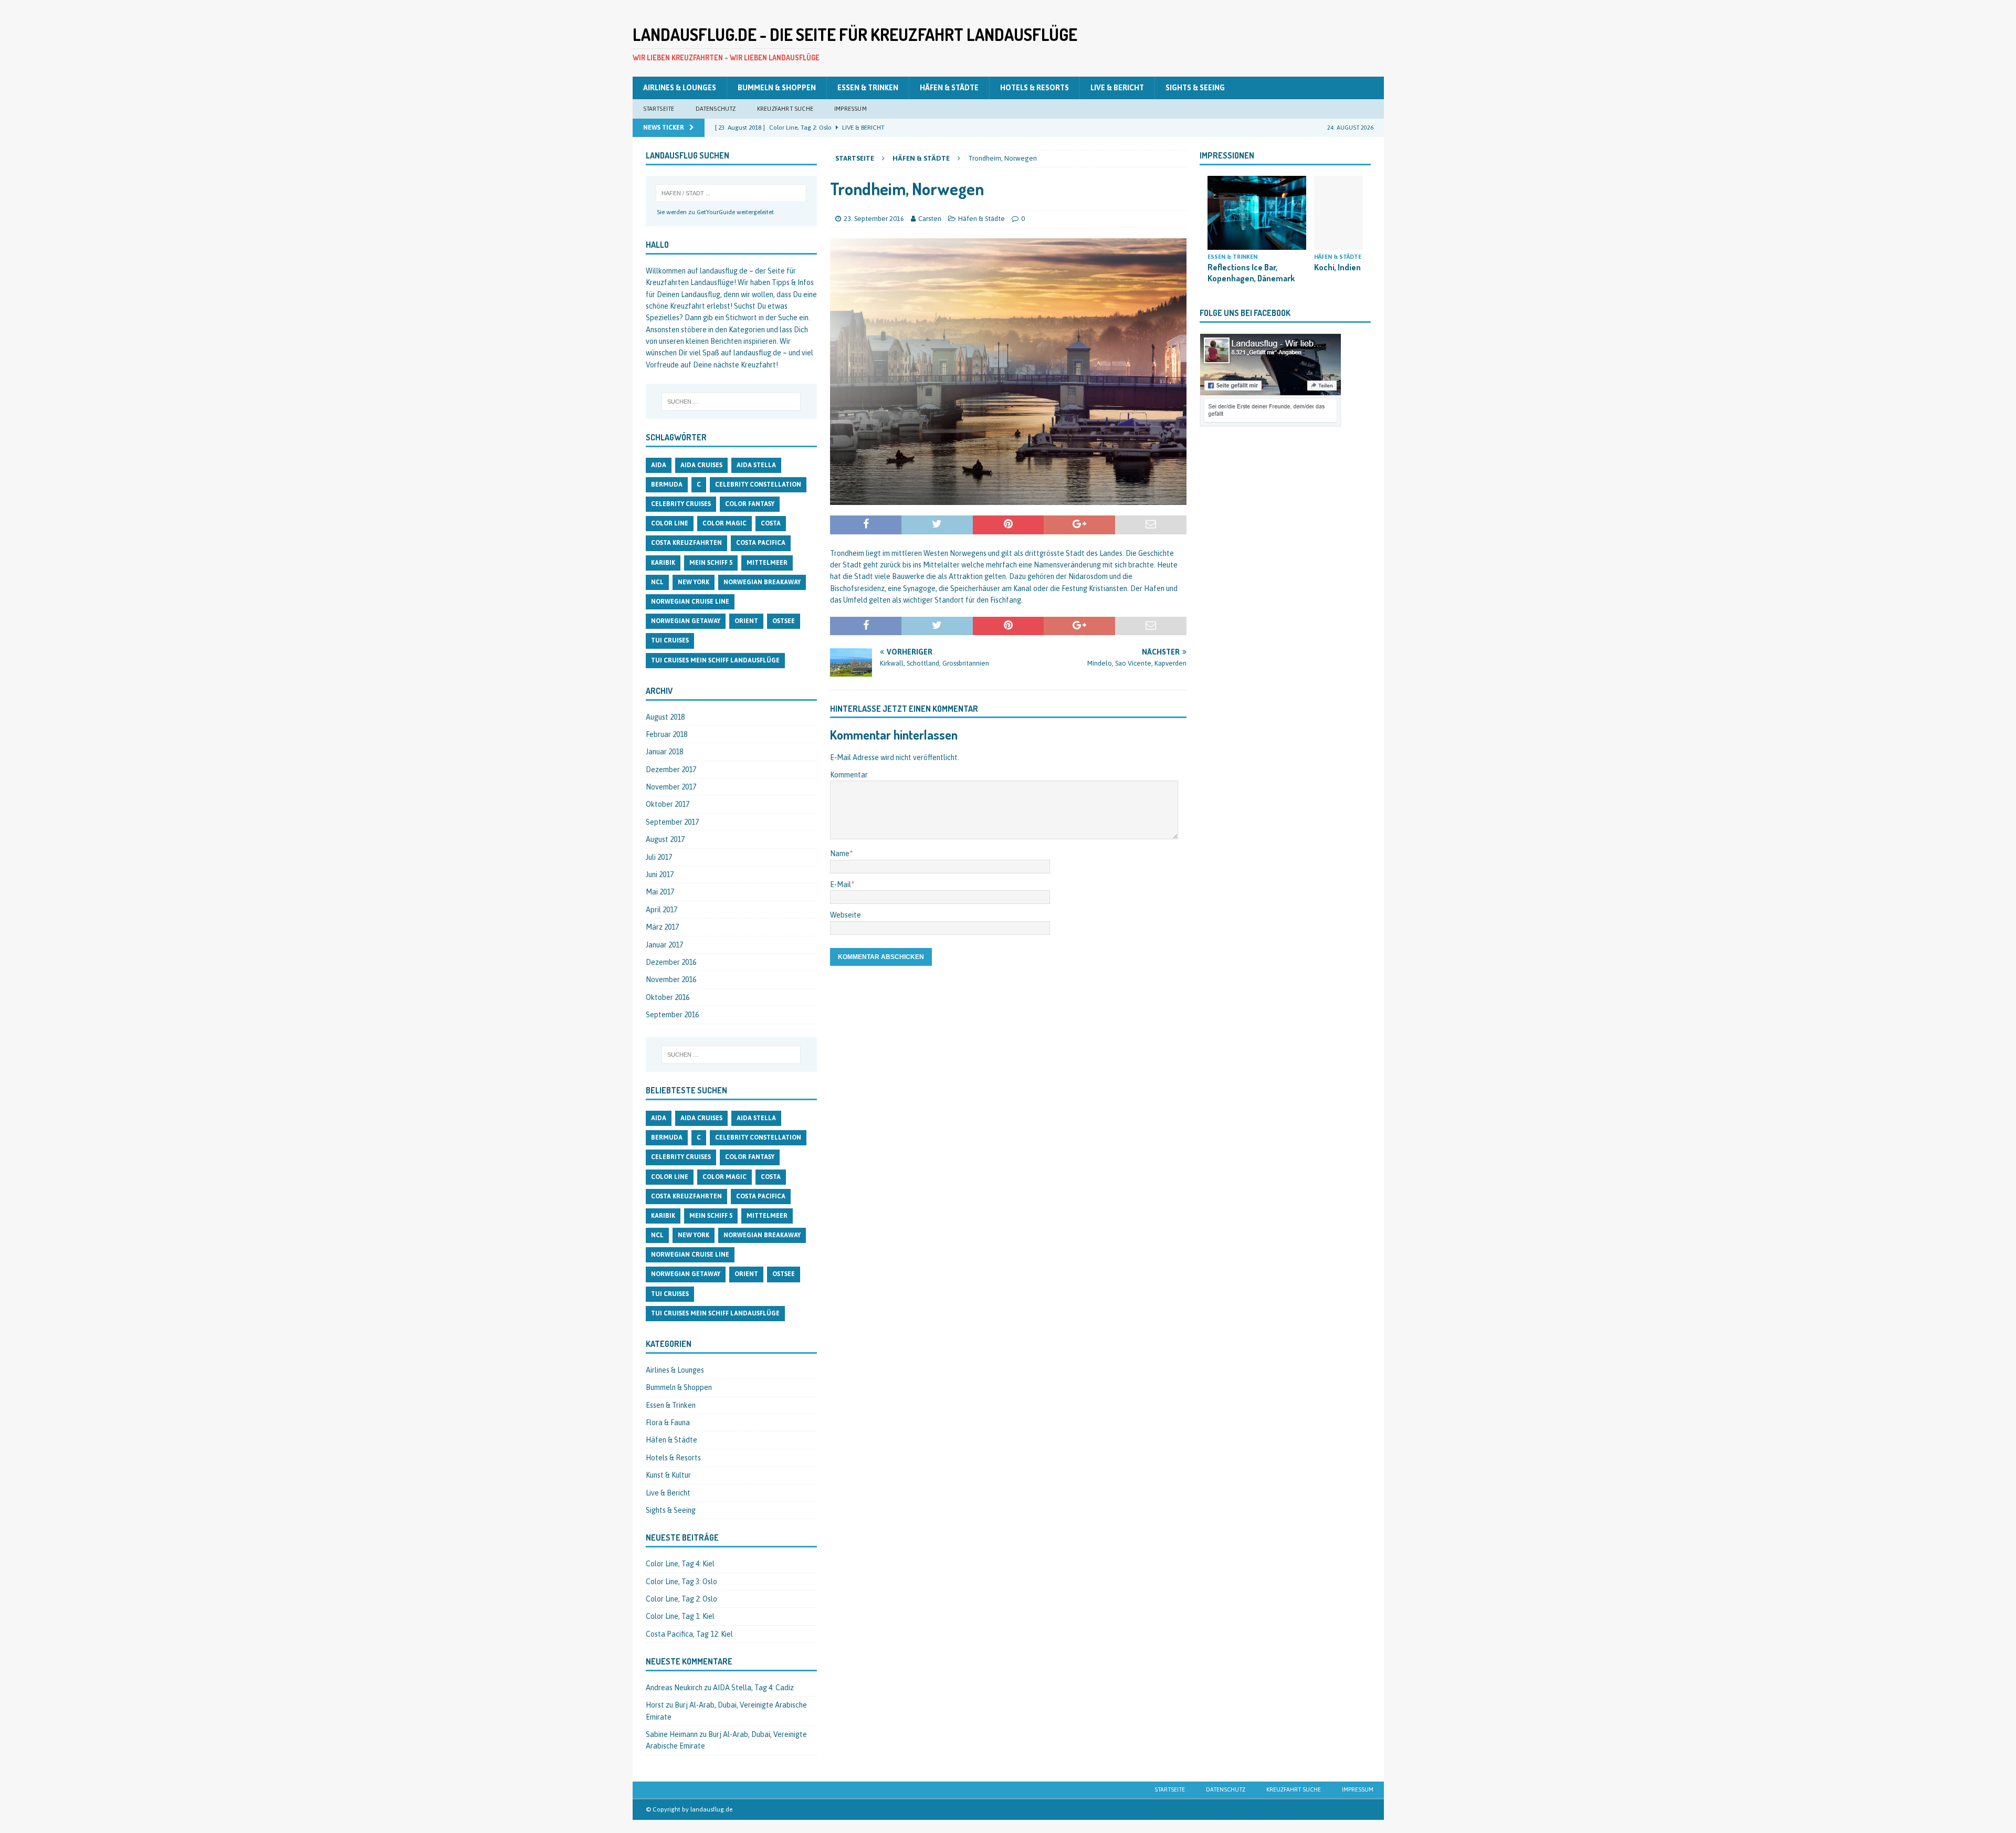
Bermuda (667, 484)
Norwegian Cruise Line (690, 602)
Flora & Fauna (668, 1423)
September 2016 (672, 1015)
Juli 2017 (659, 857)
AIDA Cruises (701, 465)
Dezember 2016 (671, 962)
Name (840, 854)
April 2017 (661, 910)
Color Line (670, 523)
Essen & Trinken (868, 88)
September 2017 (672, 822)
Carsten (930, 219)
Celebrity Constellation (758, 484)
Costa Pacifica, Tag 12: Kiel (689, 1634)
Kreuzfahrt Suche (785, 109)
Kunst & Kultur (668, 1475)
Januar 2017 (664, 945)
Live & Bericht (1117, 88)
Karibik (663, 563)
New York (694, 582)
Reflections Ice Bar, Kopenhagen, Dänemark (1251, 273)
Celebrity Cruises (681, 504)
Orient (746, 621)
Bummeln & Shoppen (777, 88)
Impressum (850, 109)
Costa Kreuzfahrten (686, 543)
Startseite (659, 109)
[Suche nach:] (731, 193)
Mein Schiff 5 (711, 563)
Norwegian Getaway (686, 621)
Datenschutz (716, 109)
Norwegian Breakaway (762, 582)
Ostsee (784, 621)
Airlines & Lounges (680, 88)
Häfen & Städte (949, 88)
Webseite (846, 915)
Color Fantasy (750, 504)
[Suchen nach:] (731, 402)
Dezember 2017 (671, 770)
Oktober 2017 (668, 804)
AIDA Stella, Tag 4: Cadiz (753, 1688)
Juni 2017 (660, 875)
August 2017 (665, 839)
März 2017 (662, 927)
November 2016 (671, 979)
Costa (771, 523)
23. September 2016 (874, 219)
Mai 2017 (660, 892)
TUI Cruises (670, 640)
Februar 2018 (666, 734)
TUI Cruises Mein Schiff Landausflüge (715, 660)
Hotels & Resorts (1035, 88)
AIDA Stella (756, 465)
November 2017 (671, 787)
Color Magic (724, 523)
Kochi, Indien (1337, 267)
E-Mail (841, 884)
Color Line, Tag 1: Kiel (680, 1616)
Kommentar (849, 775)
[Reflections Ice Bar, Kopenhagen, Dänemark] (1257, 213)
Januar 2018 (664, 752)
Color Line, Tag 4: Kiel (680, 1564)
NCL (657, 582)
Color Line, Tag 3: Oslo (681, 1582)
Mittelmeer (767, 563)
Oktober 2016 (668, 997)
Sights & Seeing (1195, 88)
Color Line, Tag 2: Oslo (681, 1599)
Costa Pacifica (761, 543)
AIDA (659, 465)
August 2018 (665, 717)
